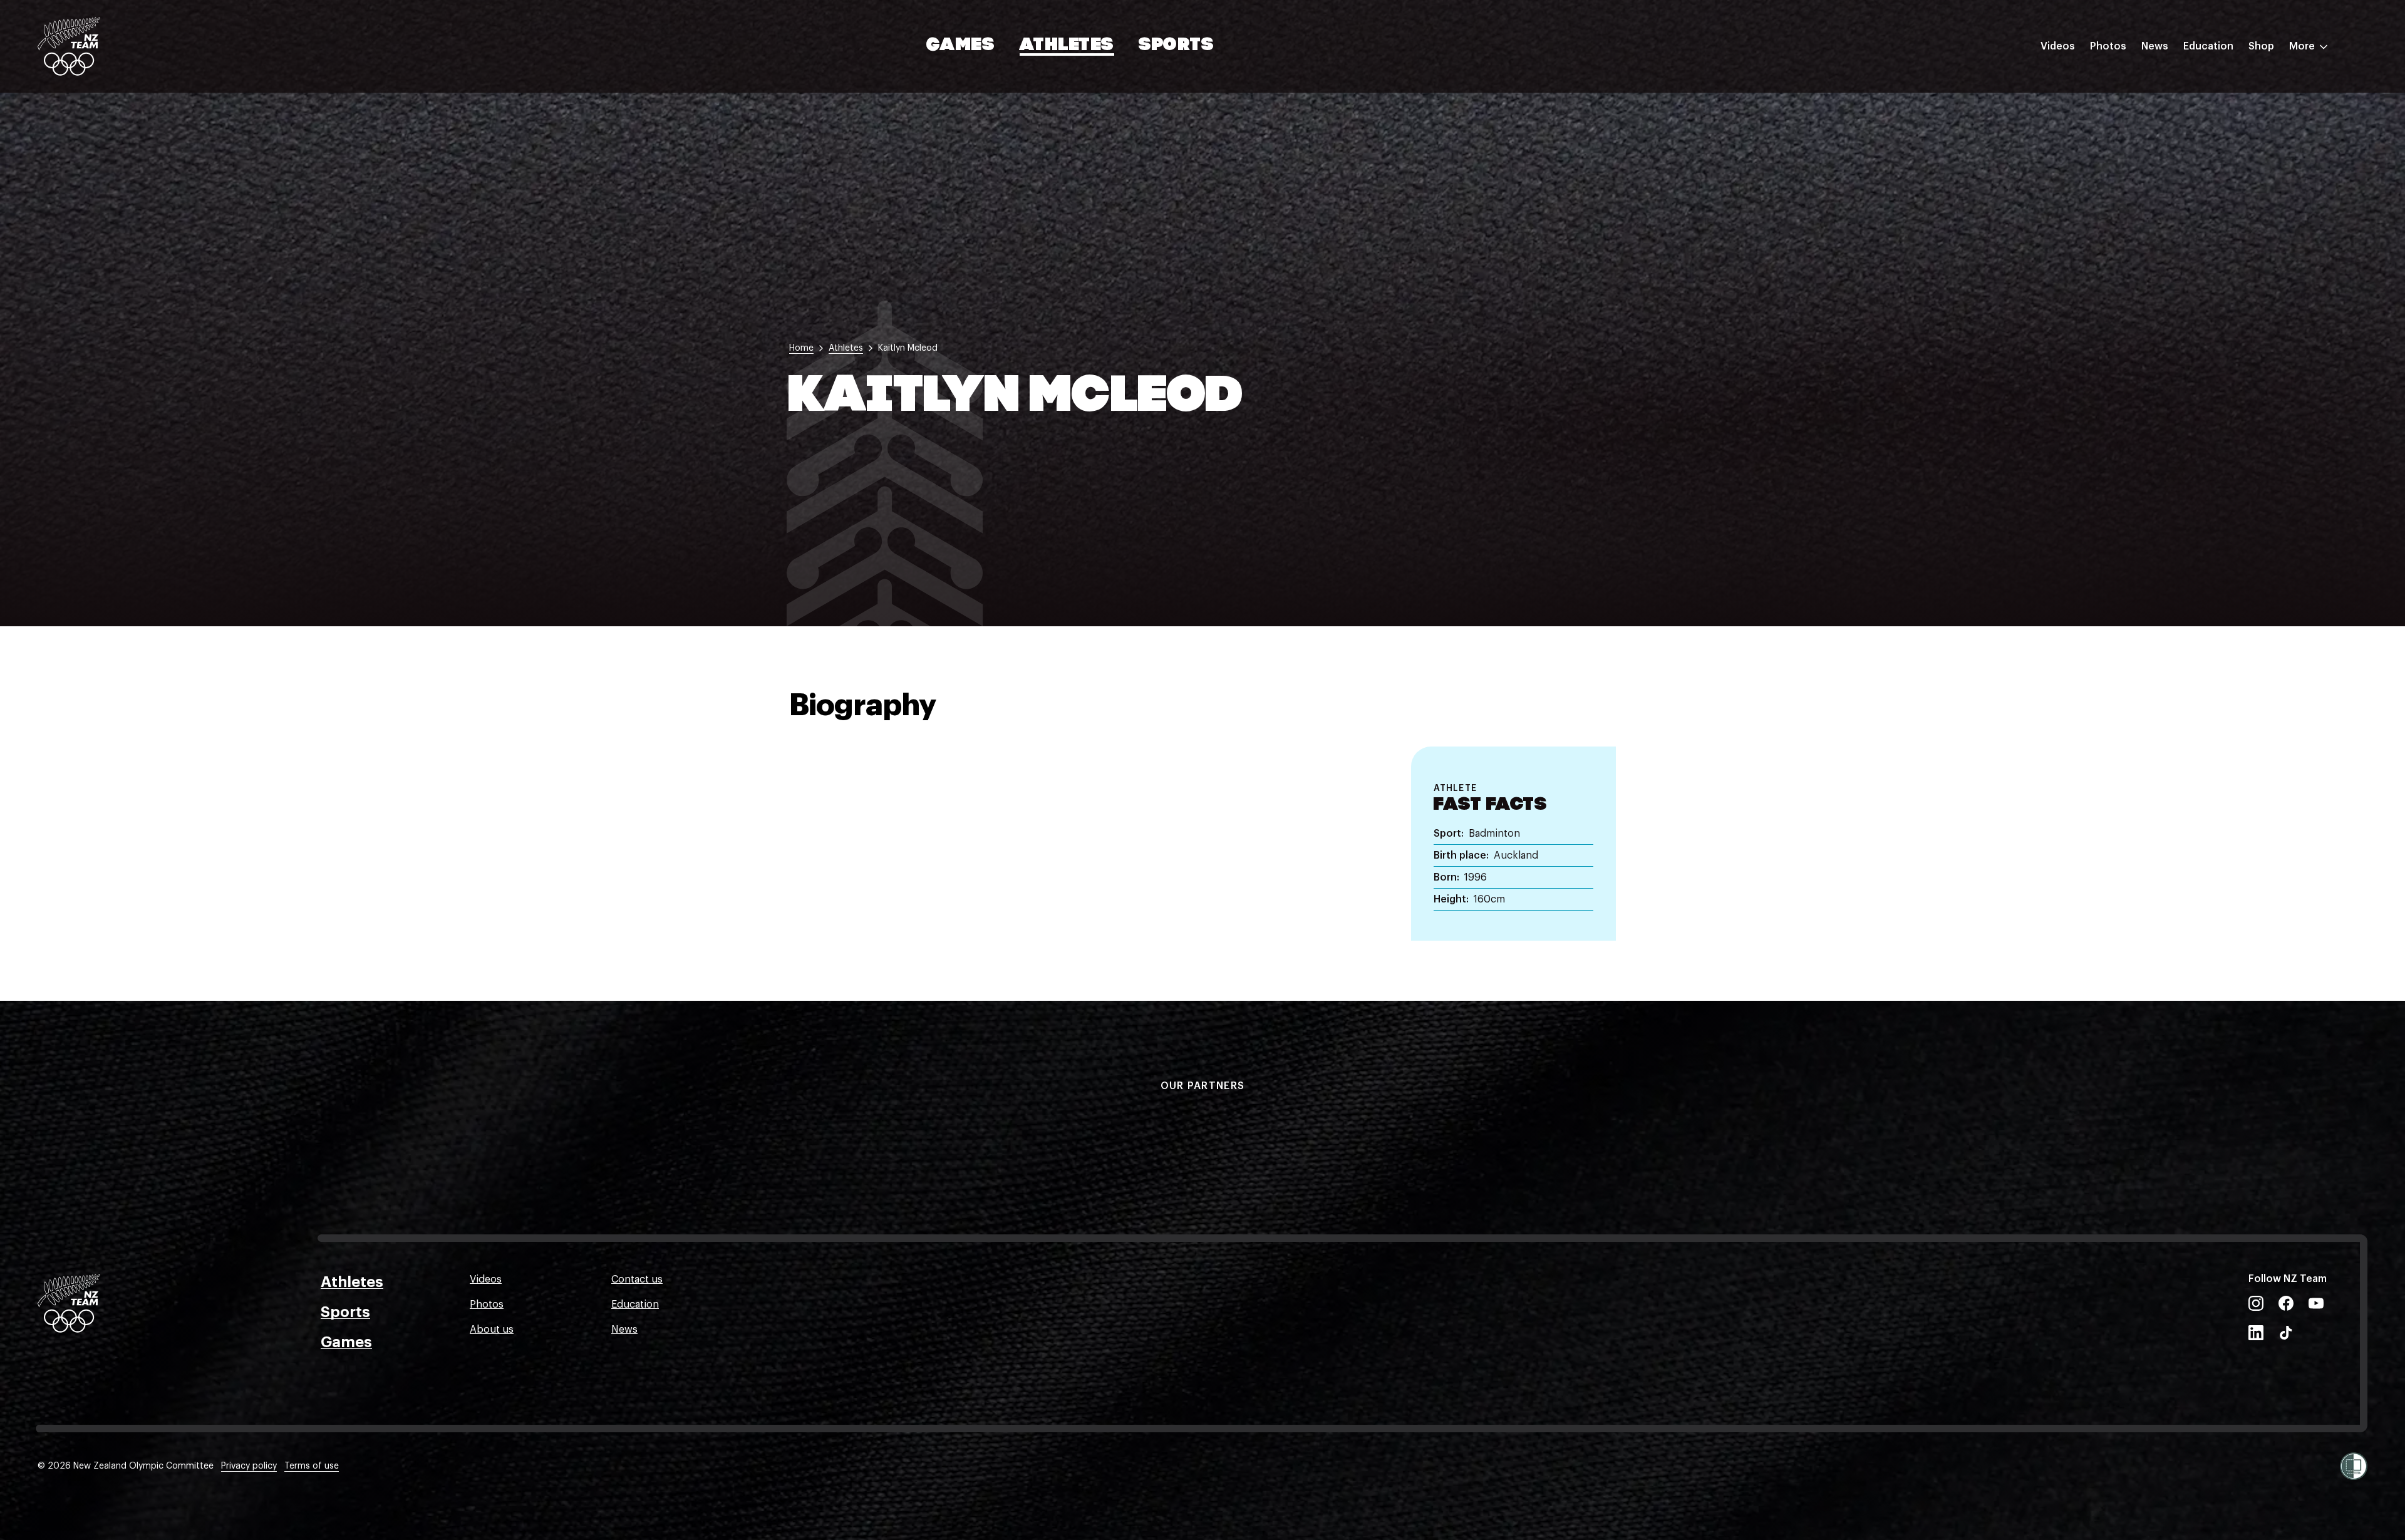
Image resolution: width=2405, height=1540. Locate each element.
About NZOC (2213, 83)
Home (801, 348)
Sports (1177, 46)
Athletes (1067, 46)
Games (961, 46)
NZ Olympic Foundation (2240, 183)
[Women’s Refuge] (2354, 1466)
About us (492, 1330)
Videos (2058, 46)
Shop (2261, 46)
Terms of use (312, 1466)
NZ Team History (2223, 133)
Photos (2108, 46)
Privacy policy (249, 1466)
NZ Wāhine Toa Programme (2248, 209)
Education (2208, 46)
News (2155, 46)
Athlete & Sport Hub (2232, 108)
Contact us (637, 1279)
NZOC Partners (2219, 158)
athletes (846, 348)
